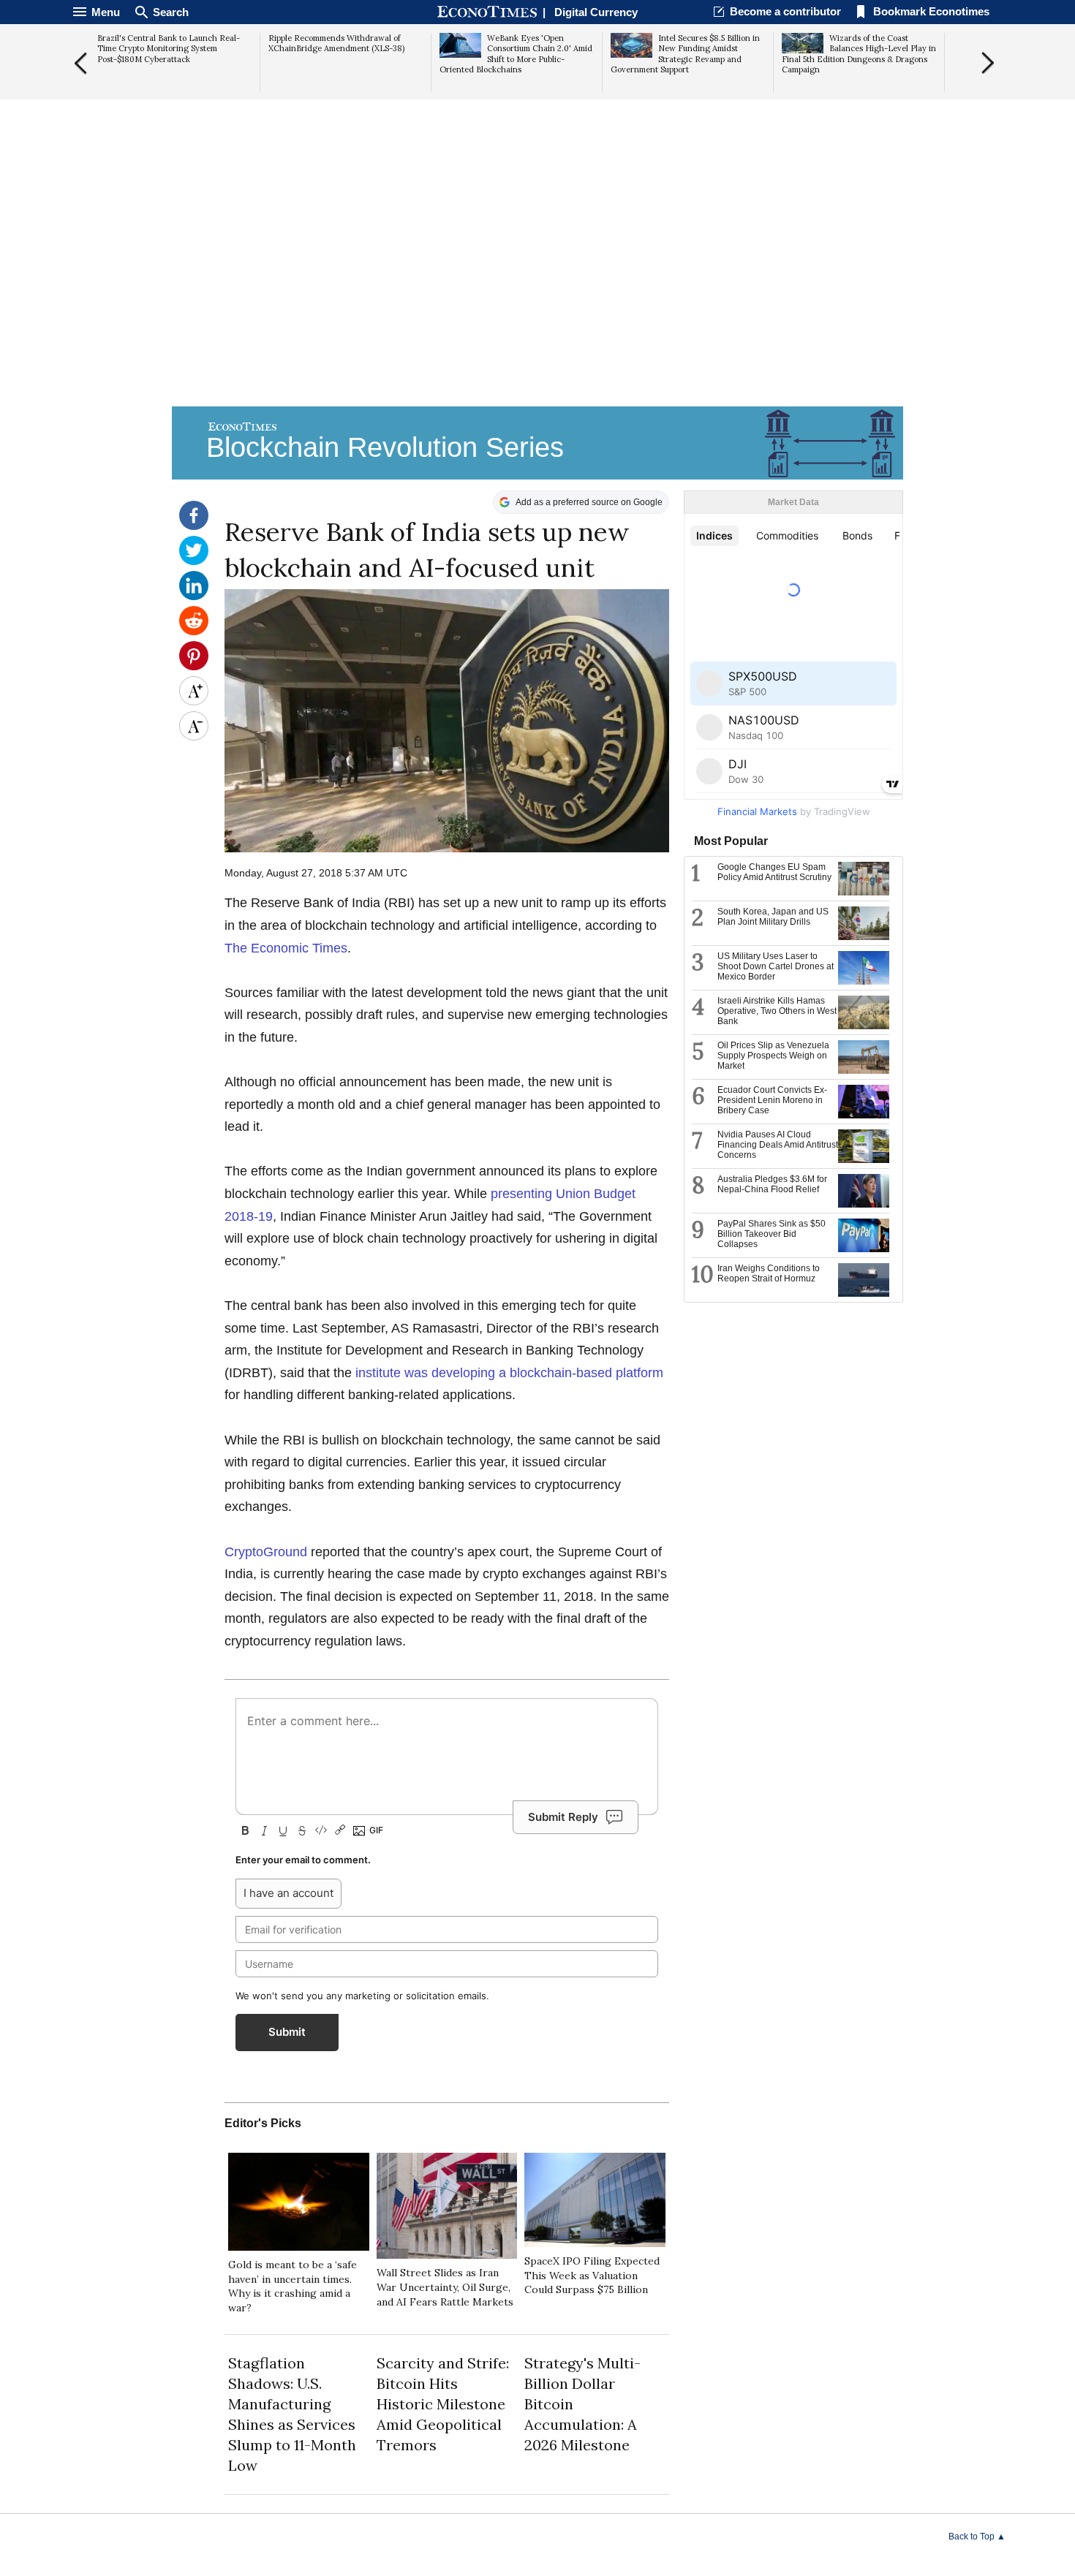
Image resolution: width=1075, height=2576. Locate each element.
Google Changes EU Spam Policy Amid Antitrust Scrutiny (774, 872)
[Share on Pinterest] (194, 667)
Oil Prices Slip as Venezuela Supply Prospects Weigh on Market (773, 1056)
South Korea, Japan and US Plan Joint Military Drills (773, 917)
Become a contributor (785, 11)
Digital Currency (596, 12)
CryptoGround (266, 1552)
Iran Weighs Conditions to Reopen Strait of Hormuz (769, 1273)
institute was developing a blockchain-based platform (509, 1373)
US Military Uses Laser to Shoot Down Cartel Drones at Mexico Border (776, 966)
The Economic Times (286, 948)
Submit (287, 2032)
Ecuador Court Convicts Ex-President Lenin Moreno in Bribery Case (772, 1100)
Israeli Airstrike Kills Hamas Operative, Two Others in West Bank (777, 1011)
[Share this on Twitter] (194, 561)
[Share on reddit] (194, 632)
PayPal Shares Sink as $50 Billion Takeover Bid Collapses (772, 1234)
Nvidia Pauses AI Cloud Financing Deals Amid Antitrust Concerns (778, 1145)
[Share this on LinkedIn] (194, 596)
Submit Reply (563, 1817)
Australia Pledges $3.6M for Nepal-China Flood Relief (772, 1184)
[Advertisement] (537, 289)
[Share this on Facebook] (194, 526)
